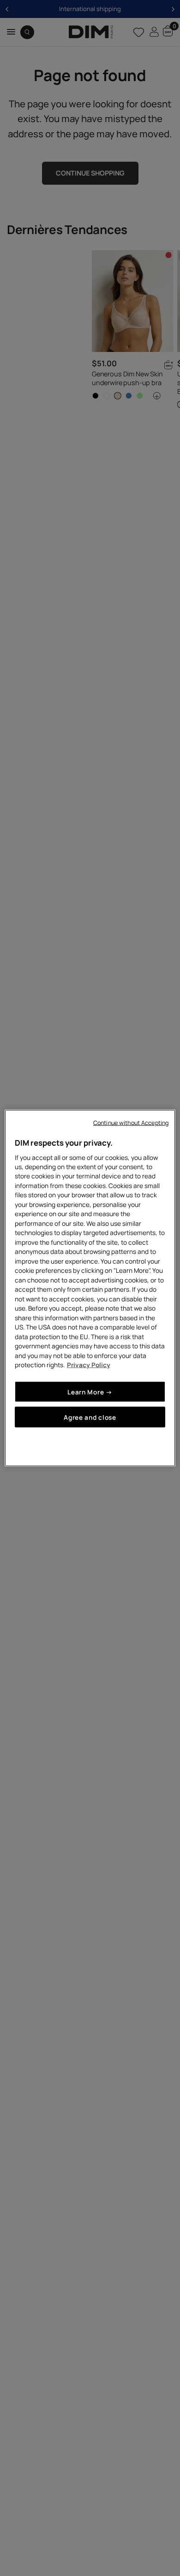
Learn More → (90, 1391)
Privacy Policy (89, 1365)
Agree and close (90, 1417)
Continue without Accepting (131, 1123)
